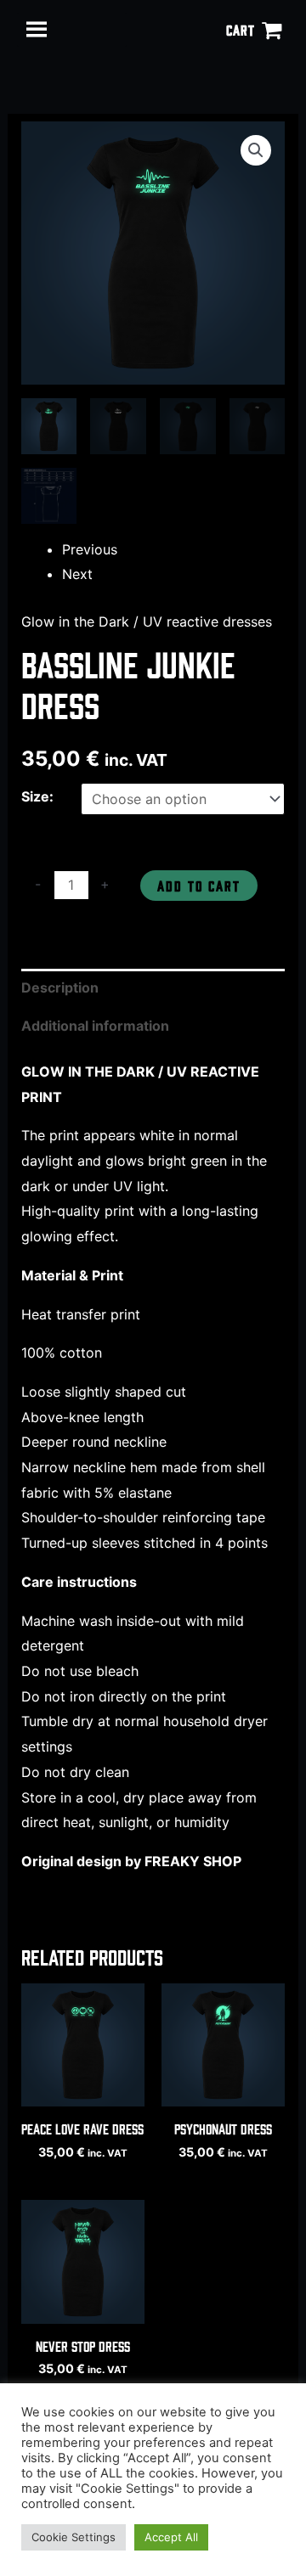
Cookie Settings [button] (74, 2537)
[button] (256, 150)
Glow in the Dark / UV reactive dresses (147, 622)
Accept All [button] (171, 2537)
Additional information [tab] (95, 1026)
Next (77, 574)
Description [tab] (60, 987)
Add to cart (199, 885)
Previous (90, 549)
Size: (37, 796)
